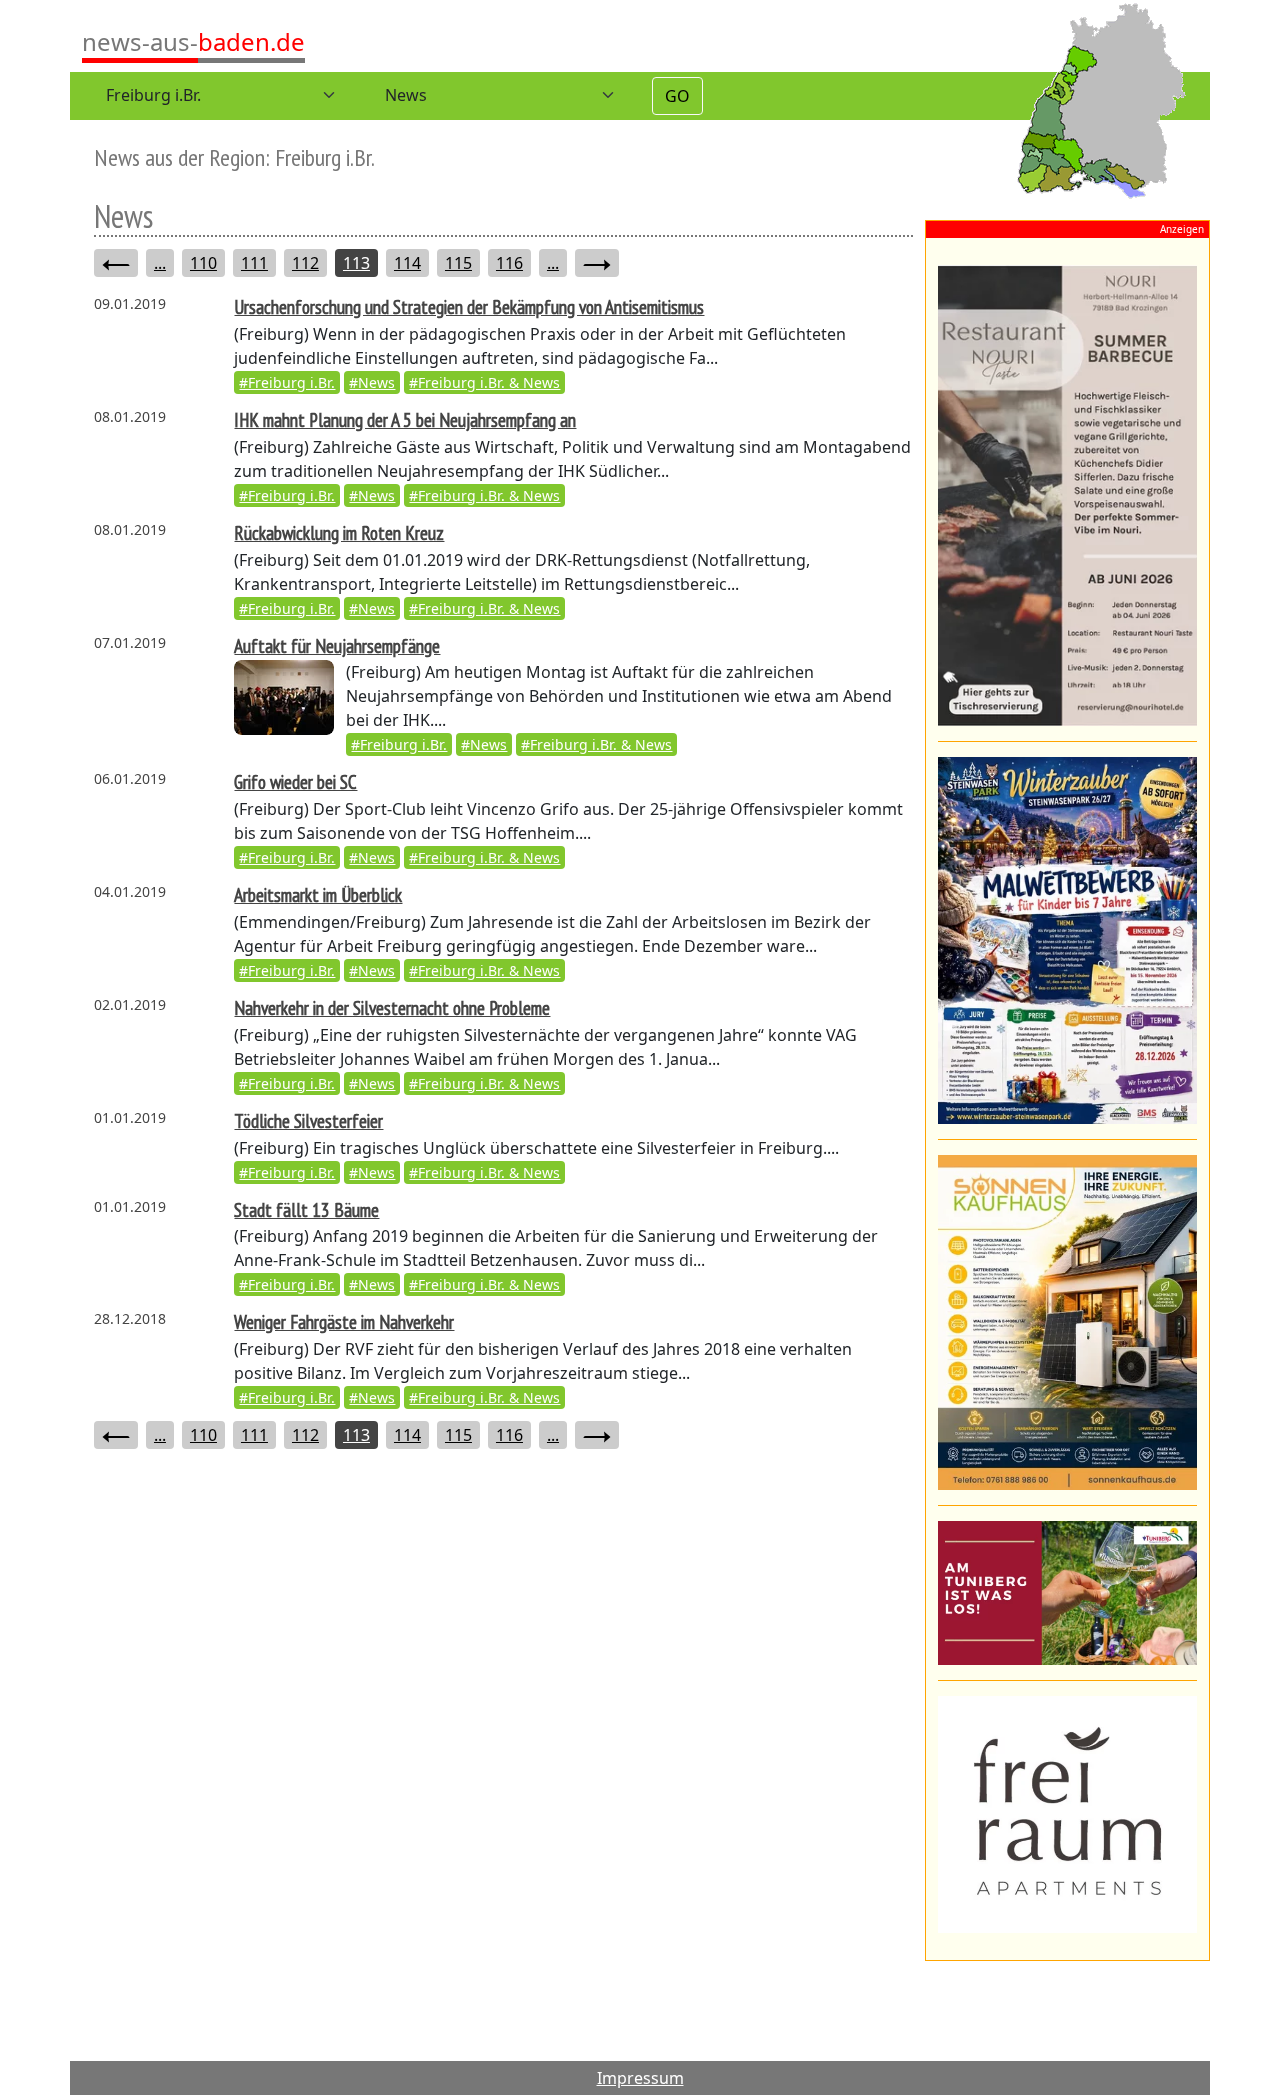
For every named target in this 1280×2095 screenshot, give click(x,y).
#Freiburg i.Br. (287, 382)
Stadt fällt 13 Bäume (306, 1209)
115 (458, 263)
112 (305, 263)
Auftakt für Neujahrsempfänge (337, 645)
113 (356, 263)
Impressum (640, 2078)
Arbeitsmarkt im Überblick (318, 894)
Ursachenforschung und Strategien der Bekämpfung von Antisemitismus (469, 306)
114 (407, 263)
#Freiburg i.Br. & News (484, 382)
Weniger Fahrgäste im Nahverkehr (344, 1321)
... (160, 263)
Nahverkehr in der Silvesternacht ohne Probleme (392, 1007)
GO (677, 96)
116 (509, 263)
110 (203, 263)
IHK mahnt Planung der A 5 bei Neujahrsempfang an (405, 419)
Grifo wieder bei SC (295, 781)
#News (372, 382)
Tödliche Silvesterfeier (308, 1120)
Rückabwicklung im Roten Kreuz (339, 532)
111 (254, 263)
